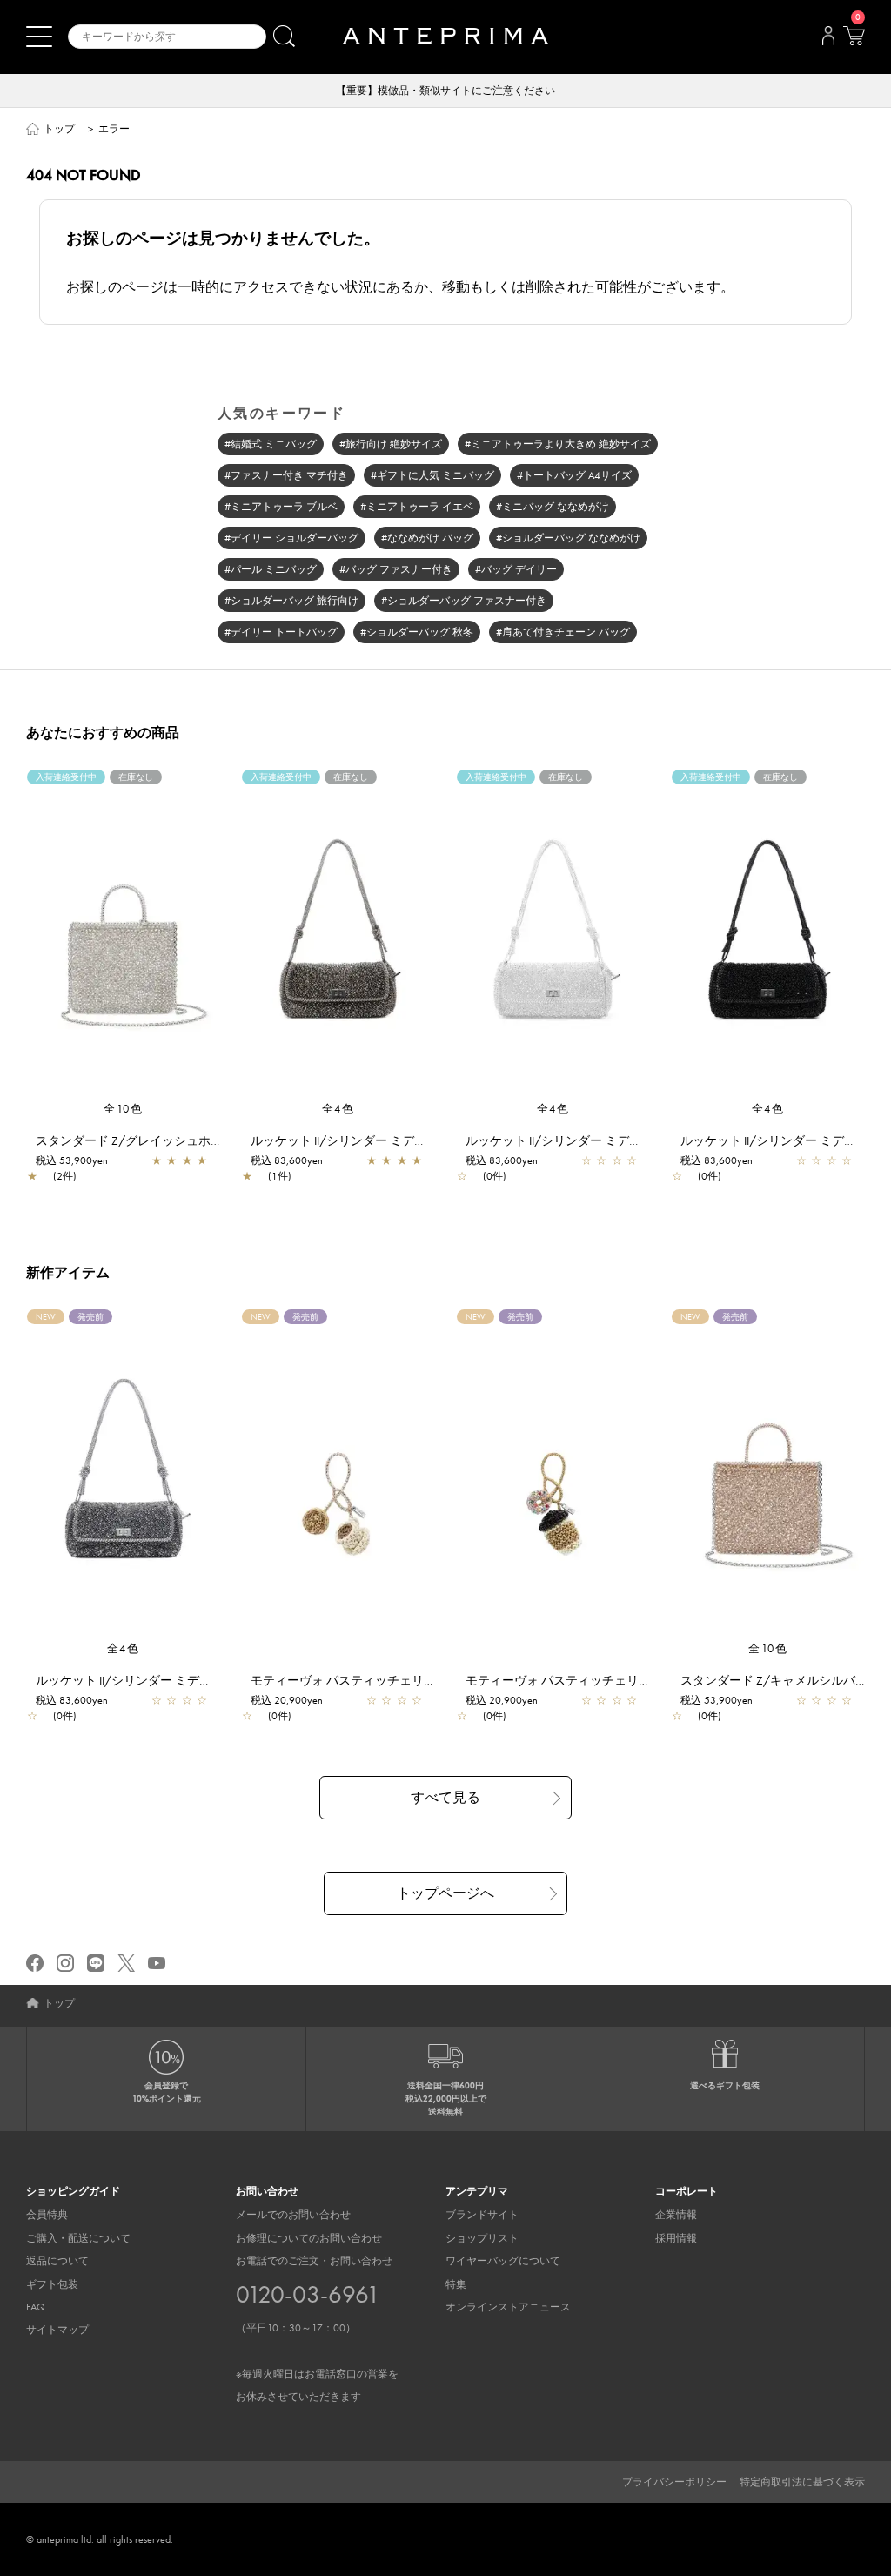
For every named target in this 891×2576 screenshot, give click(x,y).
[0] (854, 41)
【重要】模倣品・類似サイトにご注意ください (445, 91)
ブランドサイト (482, 2215)
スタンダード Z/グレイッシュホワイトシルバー (166, 1140)
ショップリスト (482, 2238)
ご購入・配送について (78, 2238)
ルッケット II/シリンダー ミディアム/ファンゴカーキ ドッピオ (422, 1140)
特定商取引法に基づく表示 (802, 2482)
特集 (456, 2284)
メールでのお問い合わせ (293, 2215)
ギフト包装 (52, 2284)
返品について (57, 2261)
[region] (123, 935)
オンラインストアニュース (508, 2307)
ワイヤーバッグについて (503, 2261)
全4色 (338, 1109)
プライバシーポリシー (674, 2482)
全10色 (123, 1109)
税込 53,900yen (72, 1160)
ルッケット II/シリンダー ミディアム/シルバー (593, 1140)
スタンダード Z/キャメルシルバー (774, 1680)
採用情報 (676, 2238)
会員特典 (47, 2215)
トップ (59, 129)
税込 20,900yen (287, 1700)
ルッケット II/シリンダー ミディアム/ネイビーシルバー (188, 1680)
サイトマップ (57, 2330)
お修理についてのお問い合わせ (309, 2238)
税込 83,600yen (287, 1160)
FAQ (36, 2307)
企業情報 (676, 2215)
